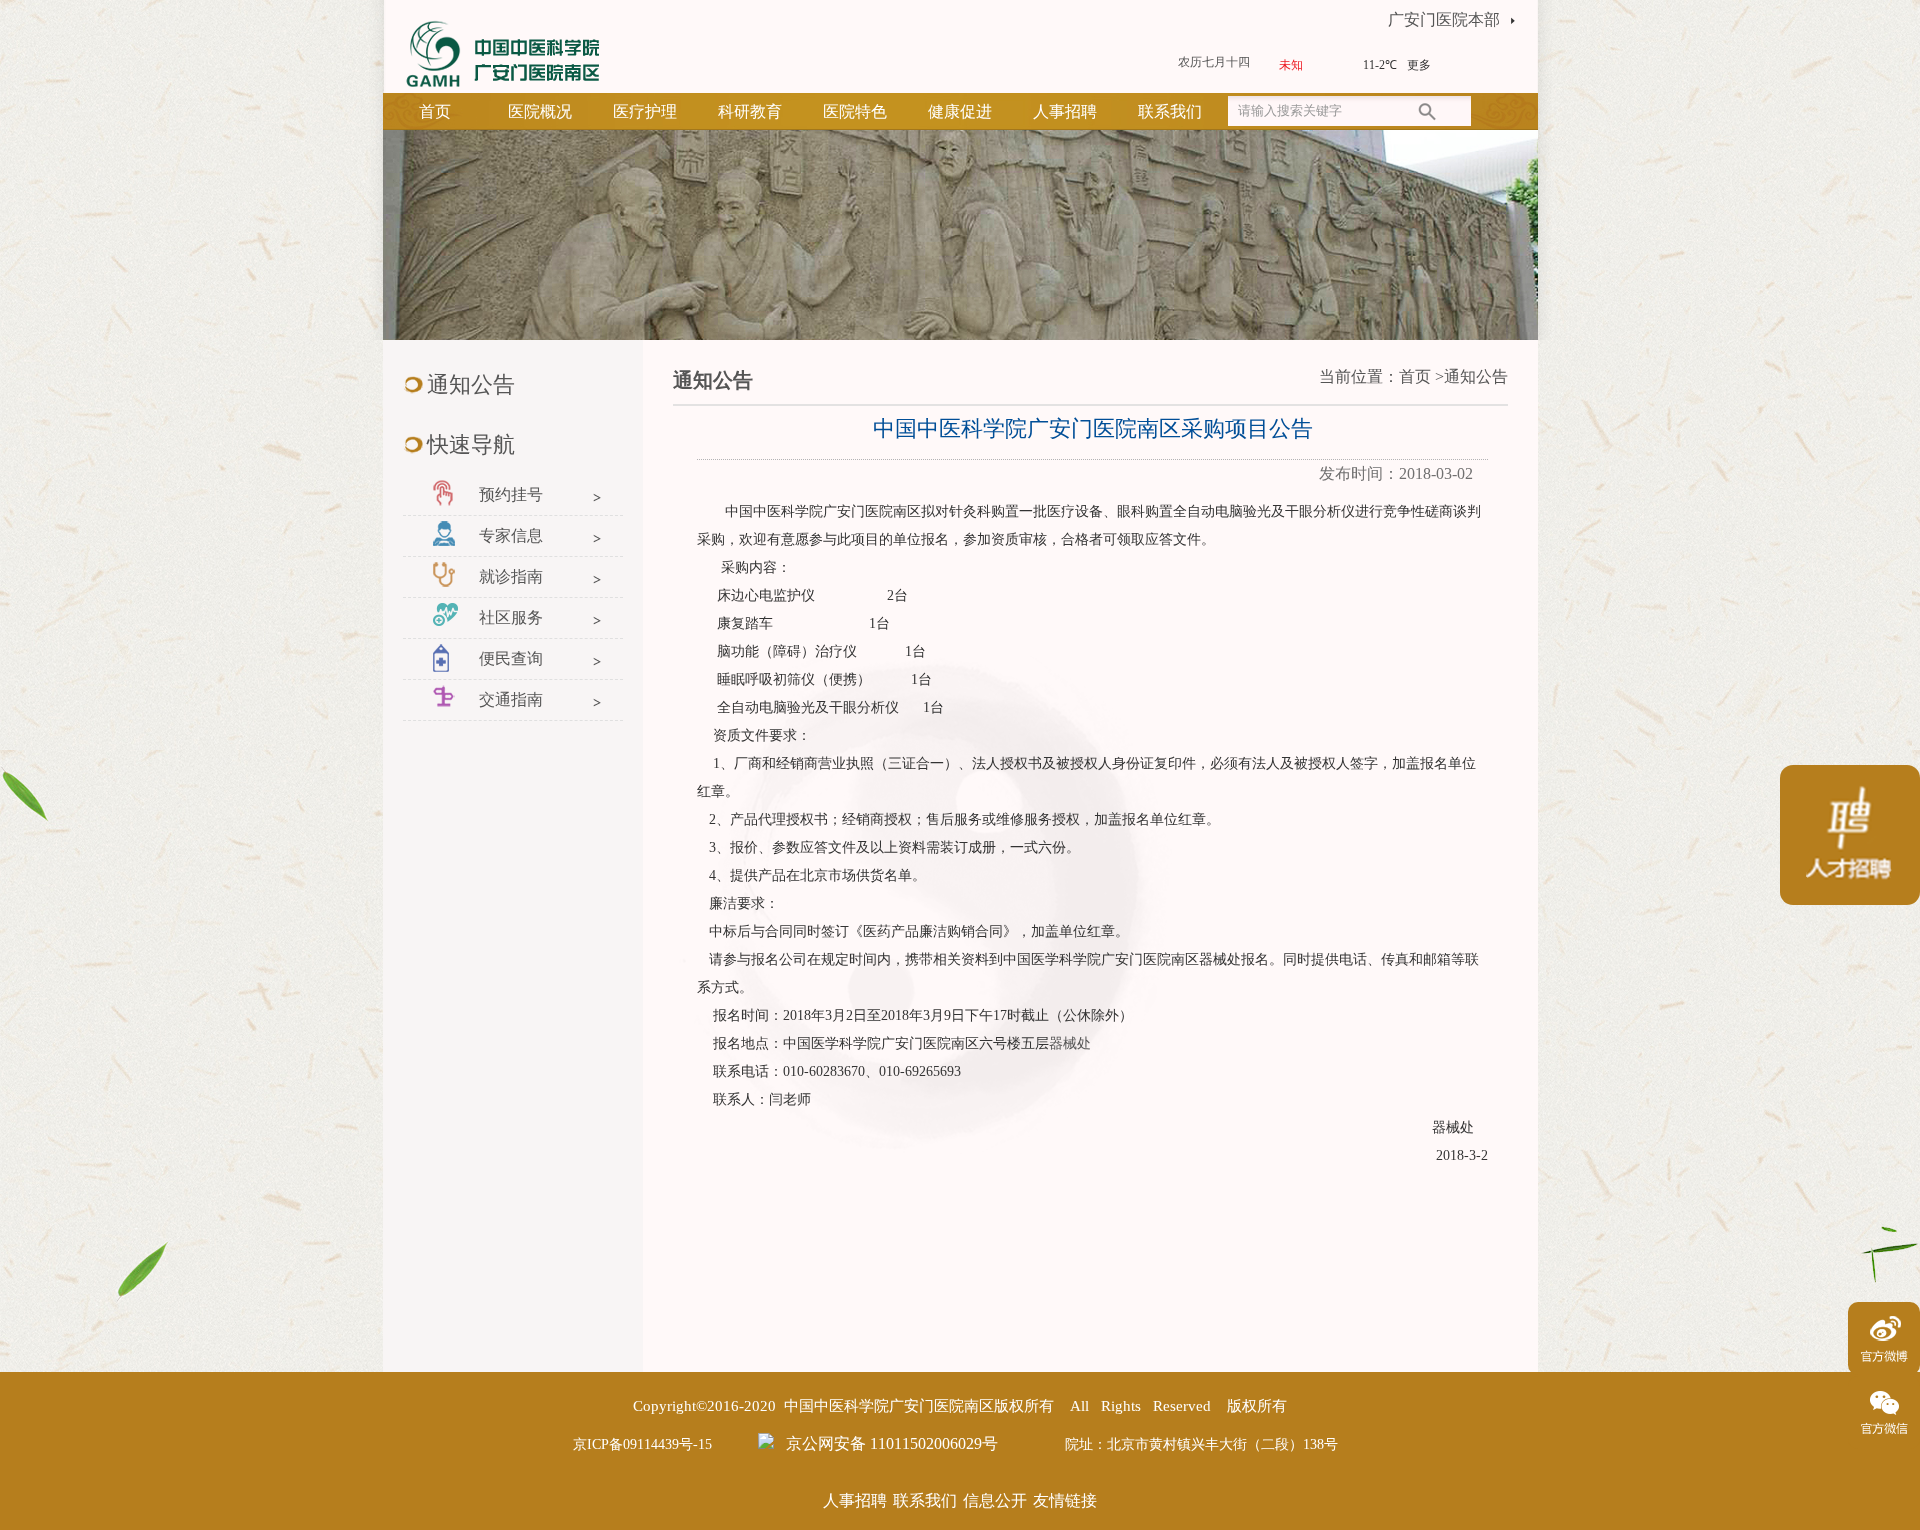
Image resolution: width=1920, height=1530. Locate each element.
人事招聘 (1065, 111)
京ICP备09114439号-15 (642, 1444)
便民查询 (511, 658)
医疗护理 (645, 111)
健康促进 (960, 111)
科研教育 (750, 111)
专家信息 (511, 535)
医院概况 (540, 111)
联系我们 (1170, 111)
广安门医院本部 (1444, 19)
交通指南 (511, 699)
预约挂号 (511, 494)
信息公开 (995, 1500)
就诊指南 (511, 576)
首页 (435, 111)
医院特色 (855, 111)
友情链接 (1065, 1500)
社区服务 (511, 617)
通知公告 (1476, 376)
